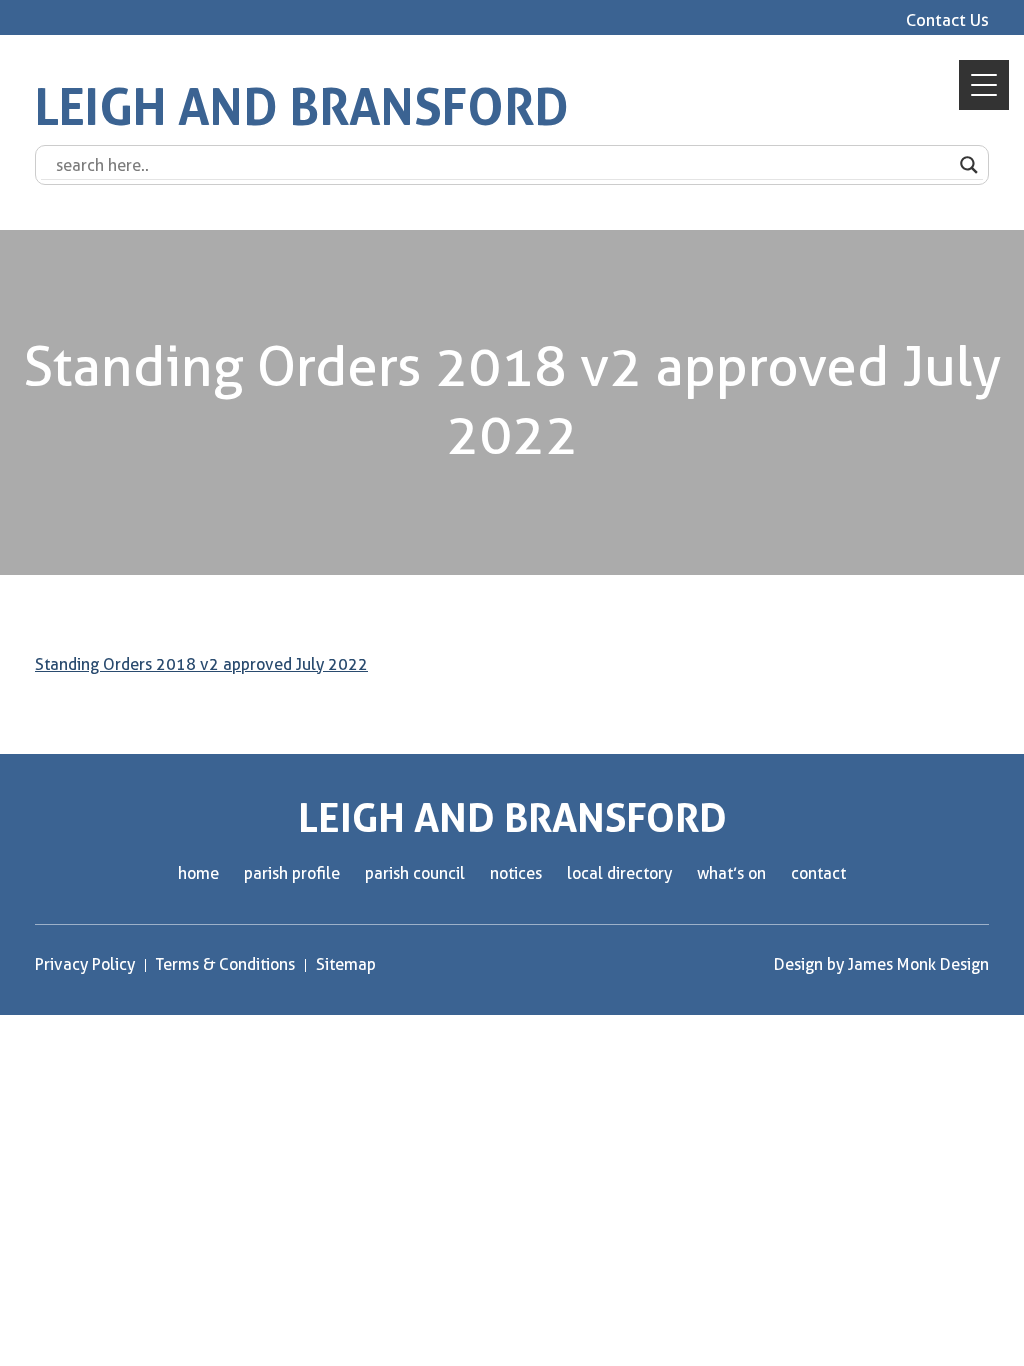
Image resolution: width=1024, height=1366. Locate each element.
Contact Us (947, 20)
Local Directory (619, 873)
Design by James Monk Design (881, 964)
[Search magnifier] (969, 165)
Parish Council (415, 873)
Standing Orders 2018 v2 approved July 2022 (201, 664)
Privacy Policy (85, 964)
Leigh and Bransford (302, 107)
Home (198, 873)
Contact (818, 873)
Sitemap (346, 964)
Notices (516, 873)
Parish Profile (292, 873)
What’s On (731, 873)
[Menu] (984, 85)
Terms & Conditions (225, 964)
